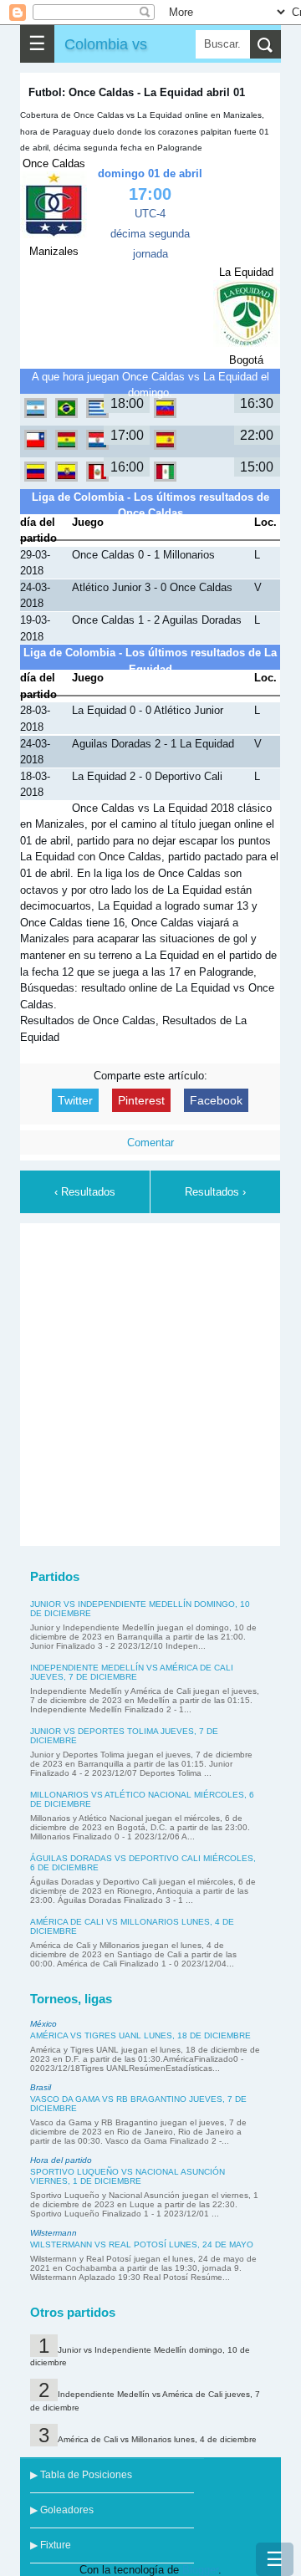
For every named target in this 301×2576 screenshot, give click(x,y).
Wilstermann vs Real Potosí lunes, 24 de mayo (142, 2244)
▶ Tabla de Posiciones (81, 2475)
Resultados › (215, 1192)
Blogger (200, 2570)
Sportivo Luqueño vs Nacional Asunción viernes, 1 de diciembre (128, 2176)
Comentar (150, 1143)
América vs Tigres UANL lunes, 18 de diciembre (140, 2035)
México (43, 2024)
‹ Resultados (85, 1192)
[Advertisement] (150, 1382)
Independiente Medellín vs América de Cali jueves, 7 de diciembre (132, 1672)
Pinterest (141, 1100)
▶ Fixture (51, 2545)
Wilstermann (54, 2233)
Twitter (75, 1100)
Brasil (41, 2087)
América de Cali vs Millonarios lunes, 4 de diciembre (157, 2439)
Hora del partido (61, 2160)
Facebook (216, 1100)
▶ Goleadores (62, 2510)
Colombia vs (106, 44)
